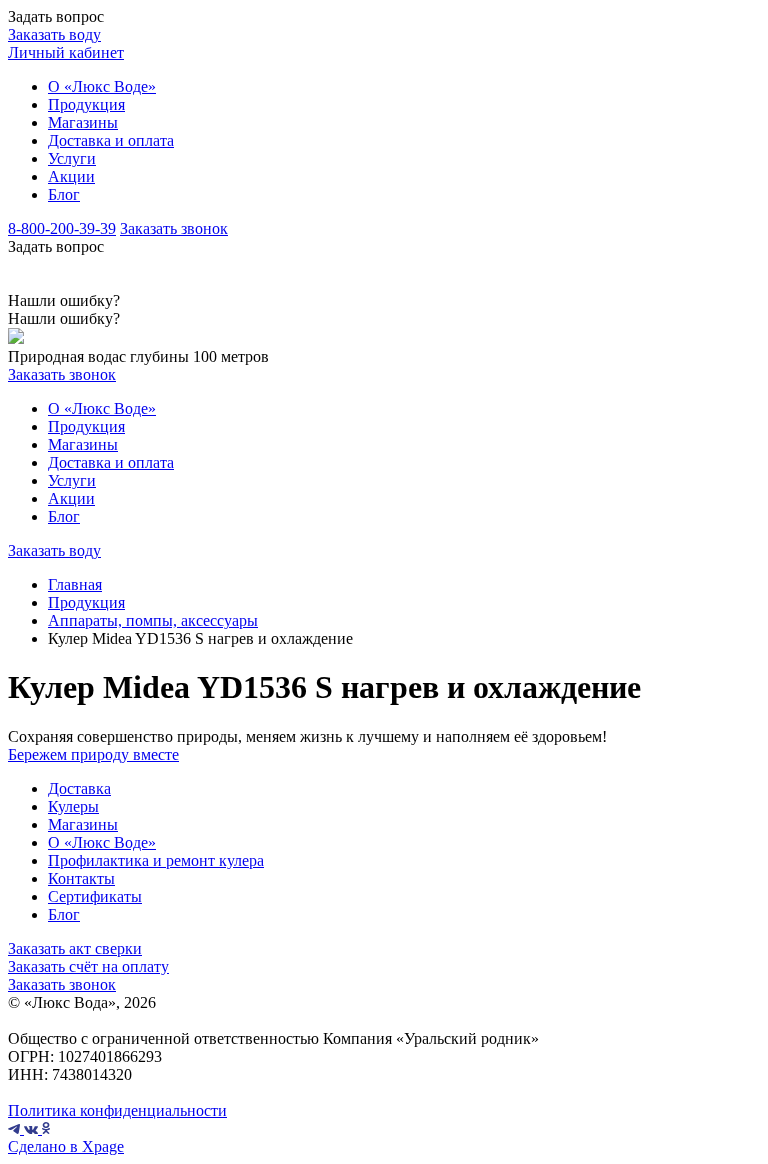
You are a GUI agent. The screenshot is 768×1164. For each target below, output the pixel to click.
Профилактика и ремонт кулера (156, 860)
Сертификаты (95, 896)
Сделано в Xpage (66, 1146)
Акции (71, 176)
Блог (64, 194)
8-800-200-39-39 (62, 228)
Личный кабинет (66, 52)
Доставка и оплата (111, 140)
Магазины (83, 122)
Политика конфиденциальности (117, 1110)
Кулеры (73, 806)
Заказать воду (54, 34)
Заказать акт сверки (75, 948)
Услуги (72, 158)
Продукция (86, 104)
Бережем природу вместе (93, 754)
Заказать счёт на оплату (88, 966)
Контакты (81, 878)
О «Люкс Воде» (102, 86)
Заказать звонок (174, 228)
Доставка (79, 788)
